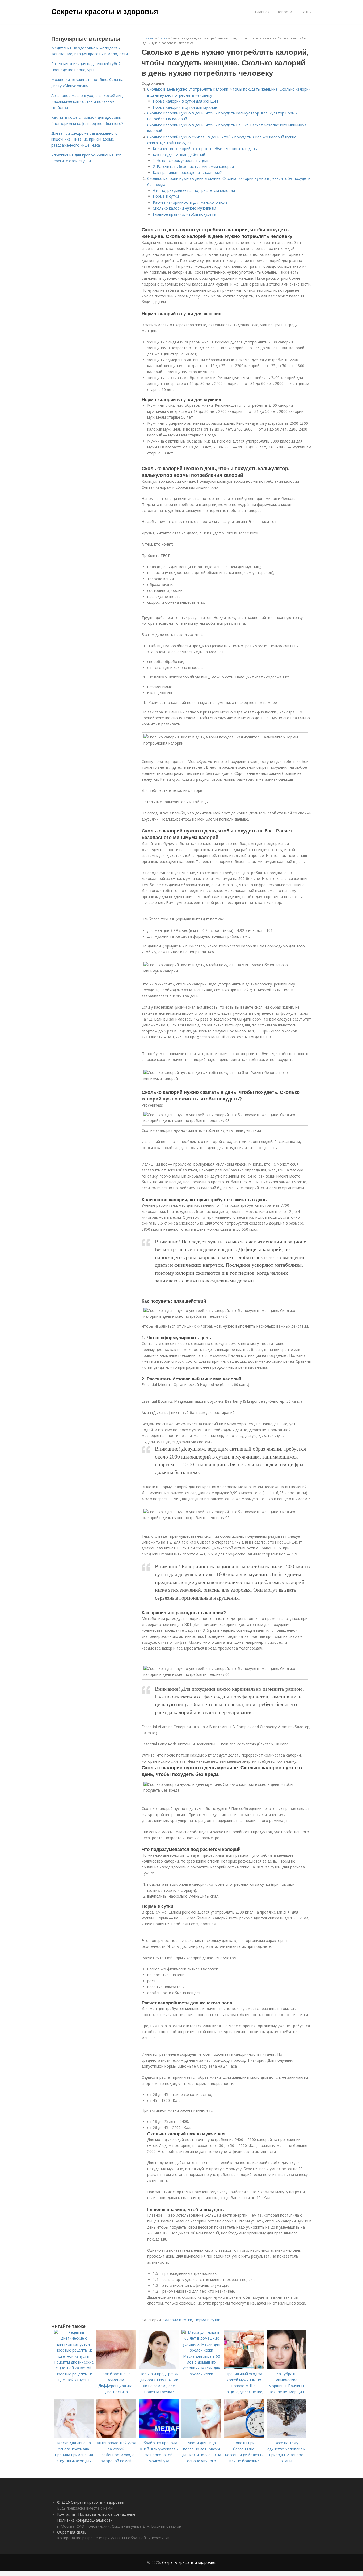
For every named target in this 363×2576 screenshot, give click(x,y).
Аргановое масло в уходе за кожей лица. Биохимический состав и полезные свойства (88, 101)
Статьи (305, 12)
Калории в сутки (177, 2320)
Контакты (66, 2514)
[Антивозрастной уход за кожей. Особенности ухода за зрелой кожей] (116, 2437)
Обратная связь (72, 2532)
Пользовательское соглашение (107, 2514)
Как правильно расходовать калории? (187, 173)
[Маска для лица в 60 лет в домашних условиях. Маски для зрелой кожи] (201, 2350)
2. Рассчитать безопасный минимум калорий (193, 166)
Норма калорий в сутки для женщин (185, 101)
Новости (284, 12)
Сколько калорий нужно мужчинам (184, 208)
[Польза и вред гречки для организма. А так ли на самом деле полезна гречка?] (159, 2368)
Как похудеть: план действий (179, 155)
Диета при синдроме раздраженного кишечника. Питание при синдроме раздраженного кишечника (85, 139)
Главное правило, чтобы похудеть (184, 214)
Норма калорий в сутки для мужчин (185, 107)
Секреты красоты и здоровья (105, 11)
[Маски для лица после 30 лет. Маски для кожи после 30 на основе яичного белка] (201, 2437)
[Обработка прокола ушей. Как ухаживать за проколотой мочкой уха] (159, 2437)
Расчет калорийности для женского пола (190, 202)
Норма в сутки (166, 196)
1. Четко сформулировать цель (181, 161)
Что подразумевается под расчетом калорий (194, 190)
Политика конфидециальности (85, 2520)
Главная (262, 12)
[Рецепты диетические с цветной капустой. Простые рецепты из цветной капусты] (74, 2356)
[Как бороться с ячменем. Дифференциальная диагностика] (116, 2368)
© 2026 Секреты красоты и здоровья (91, 2502)
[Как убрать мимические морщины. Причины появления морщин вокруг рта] (286, 2368)
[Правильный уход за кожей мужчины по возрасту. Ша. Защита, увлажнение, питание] (244, 2368)
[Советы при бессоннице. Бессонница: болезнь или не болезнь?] (244, 2437)
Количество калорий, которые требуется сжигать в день (205, 149)
